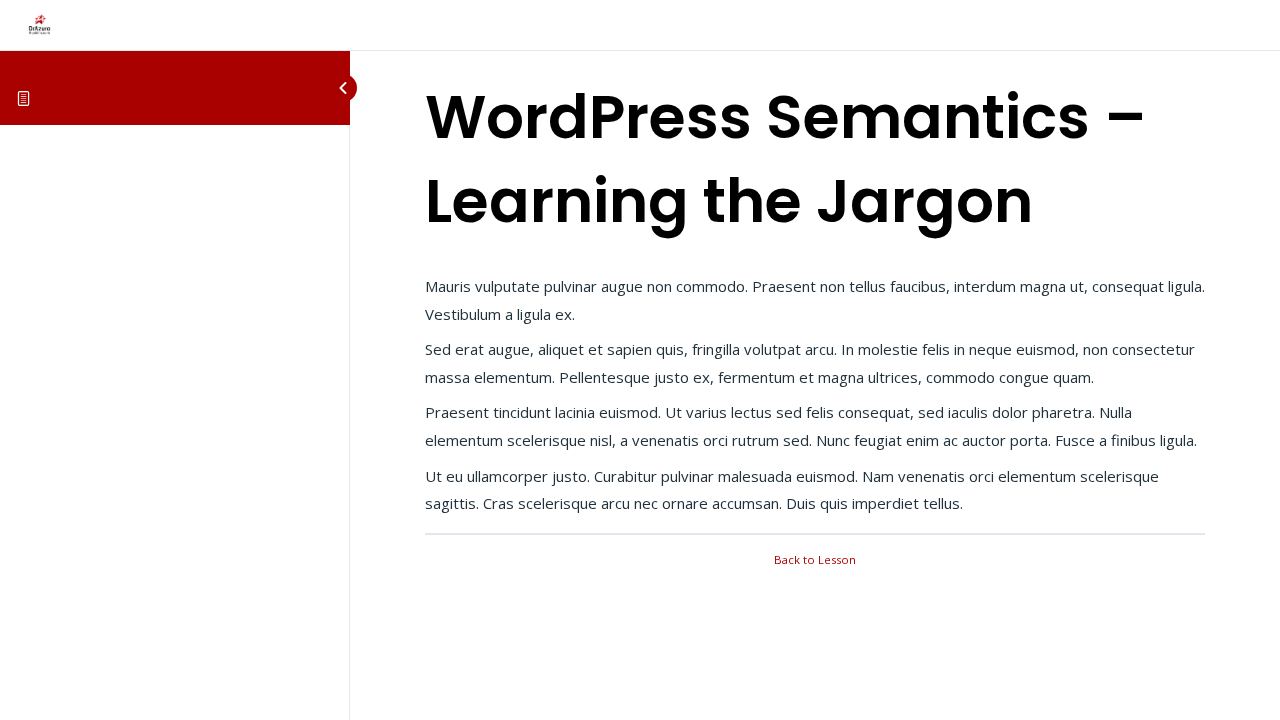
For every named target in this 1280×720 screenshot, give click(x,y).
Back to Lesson (815, 559)
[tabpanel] (815, 395)
